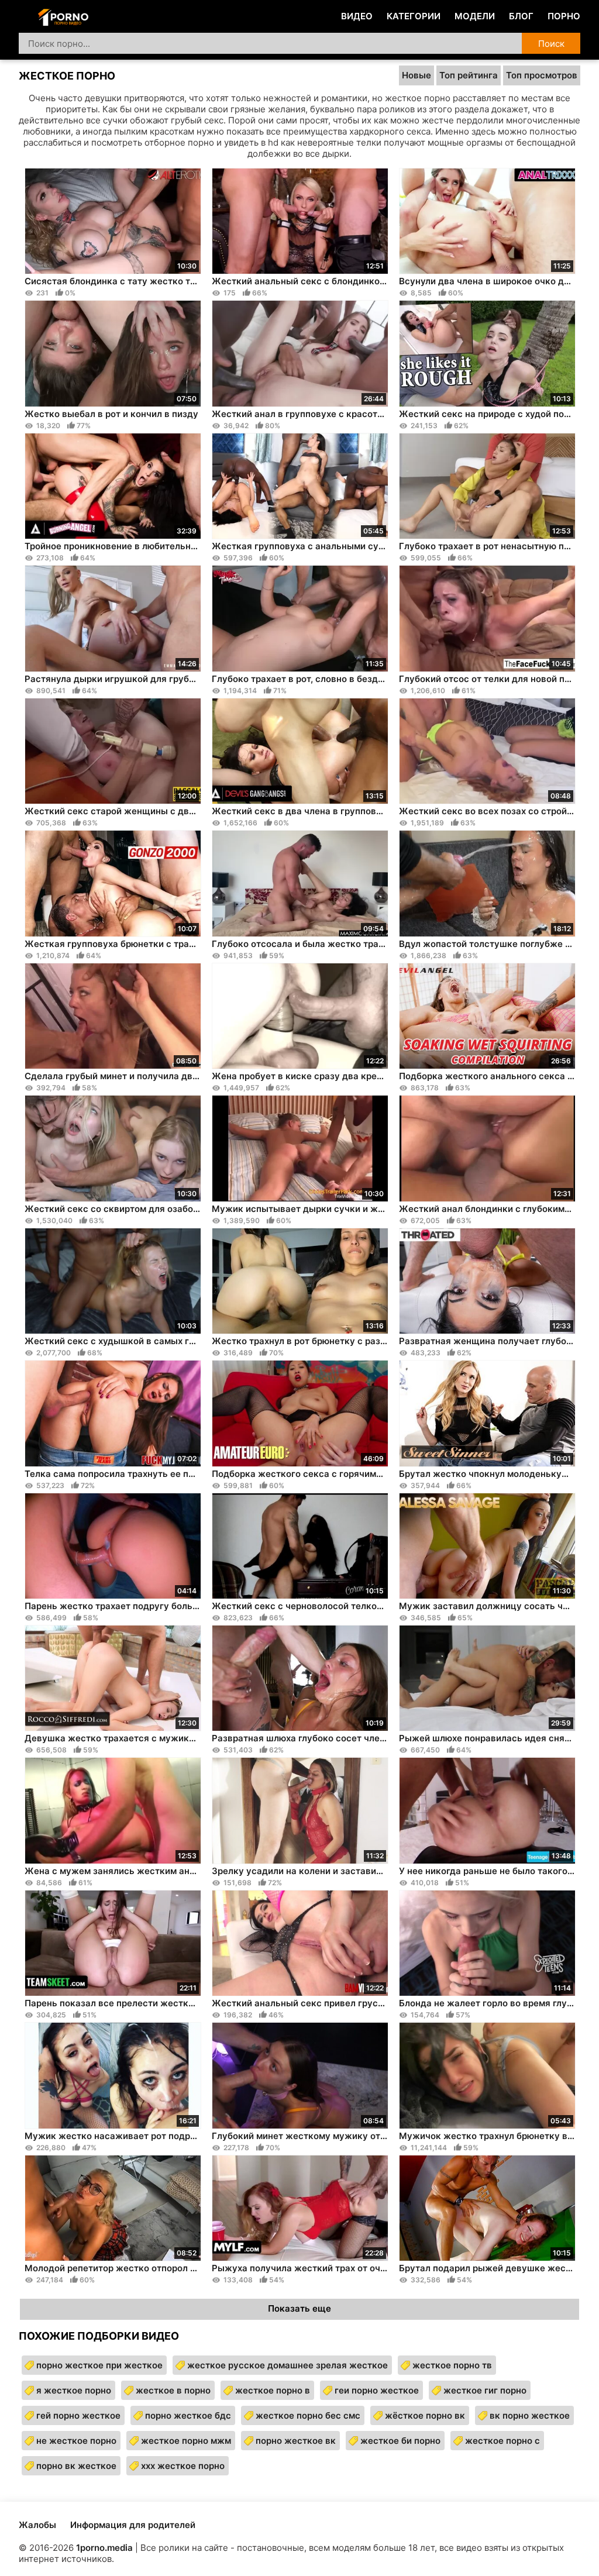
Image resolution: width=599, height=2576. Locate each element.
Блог (521, 16)
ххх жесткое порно (183, 2466)
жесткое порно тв (452, 2365)
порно (564, 16)
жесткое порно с (502, 2441)
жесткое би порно (400, 2441)
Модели (475, 16)
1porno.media (104, 2548)
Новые (416, 75)
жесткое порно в (273, 2390)
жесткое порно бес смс (308, 2415)
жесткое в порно (173, 2390)
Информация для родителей (133, 2525)
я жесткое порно (74, 2390)
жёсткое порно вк (425, 2415)
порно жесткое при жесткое (99, 2365)
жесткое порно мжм (186, 2441)
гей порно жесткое (78, 2415)
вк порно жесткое (530, 2415)
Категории (414, 16)
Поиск (551, 44)
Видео (357, 16)
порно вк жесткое (76, 2466)
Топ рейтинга (469, 75)
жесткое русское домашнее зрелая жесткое (288, 2365)
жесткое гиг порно (485, 2390)
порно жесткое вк (296, 2441)
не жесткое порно (76, 2441)
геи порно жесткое (377, 2390)
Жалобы (37, 2525)
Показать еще (299, 2308)
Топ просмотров (542, 75)
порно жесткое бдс (188, 2415)
